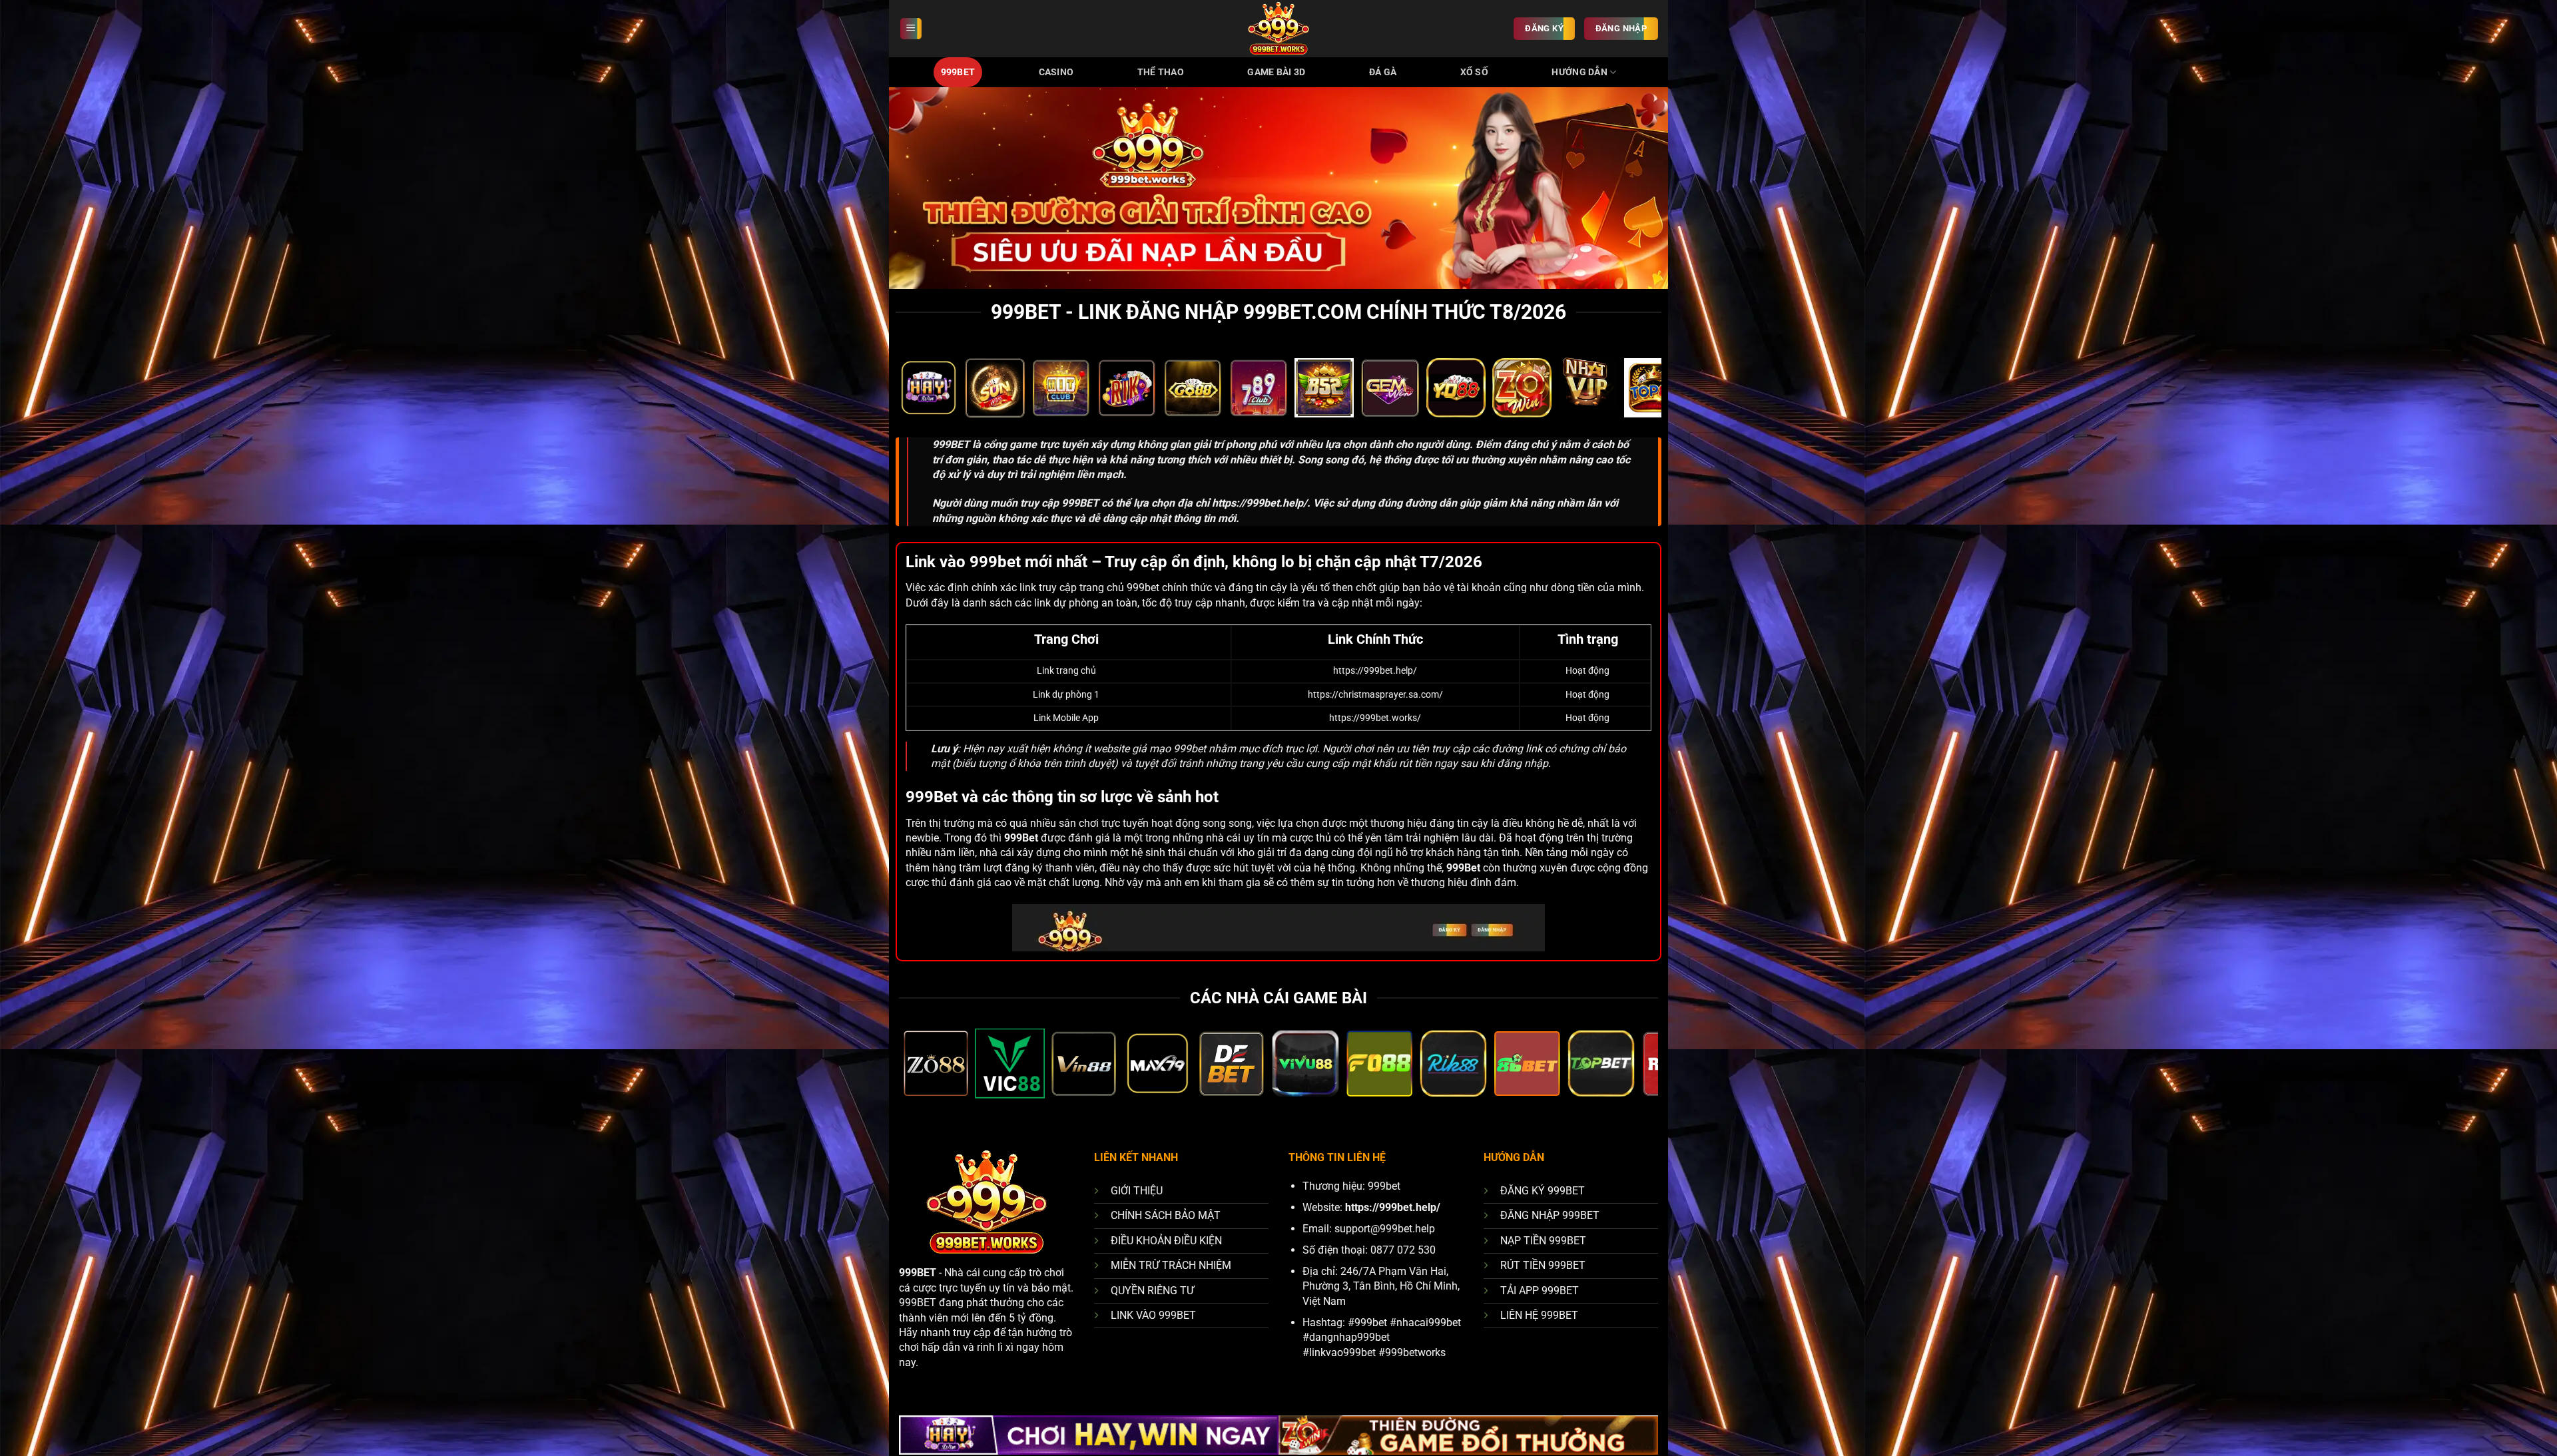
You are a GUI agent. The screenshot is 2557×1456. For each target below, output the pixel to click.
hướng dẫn (1579, 72)
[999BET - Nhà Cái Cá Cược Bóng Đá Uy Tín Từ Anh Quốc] (1278, 29)
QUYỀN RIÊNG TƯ (1152, 1291)
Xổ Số (1474, 72)
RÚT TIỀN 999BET (1543, 1265)
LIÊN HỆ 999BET (1539, 1315)
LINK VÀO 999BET (1153, 1315)
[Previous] (928, 395)
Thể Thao (1161, 72)
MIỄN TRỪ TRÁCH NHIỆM (1171, 1265)
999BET (958, 72)
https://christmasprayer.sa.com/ (1375, 695)
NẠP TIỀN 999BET (1543, 1241)
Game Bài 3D (1276, 72)
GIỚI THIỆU (1137, 1191)
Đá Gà (1383, 72)
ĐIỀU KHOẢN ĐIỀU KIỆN (1166, 1241)
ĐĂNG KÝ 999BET (1543, 1191)
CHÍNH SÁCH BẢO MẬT (1166, 1215)
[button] (911, 29)
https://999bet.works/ (1375, 718)
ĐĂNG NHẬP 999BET (1550, 1215)
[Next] (1629, 395)
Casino (1056, 72)
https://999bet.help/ (1260, 503)
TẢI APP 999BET (1540, 1291)
